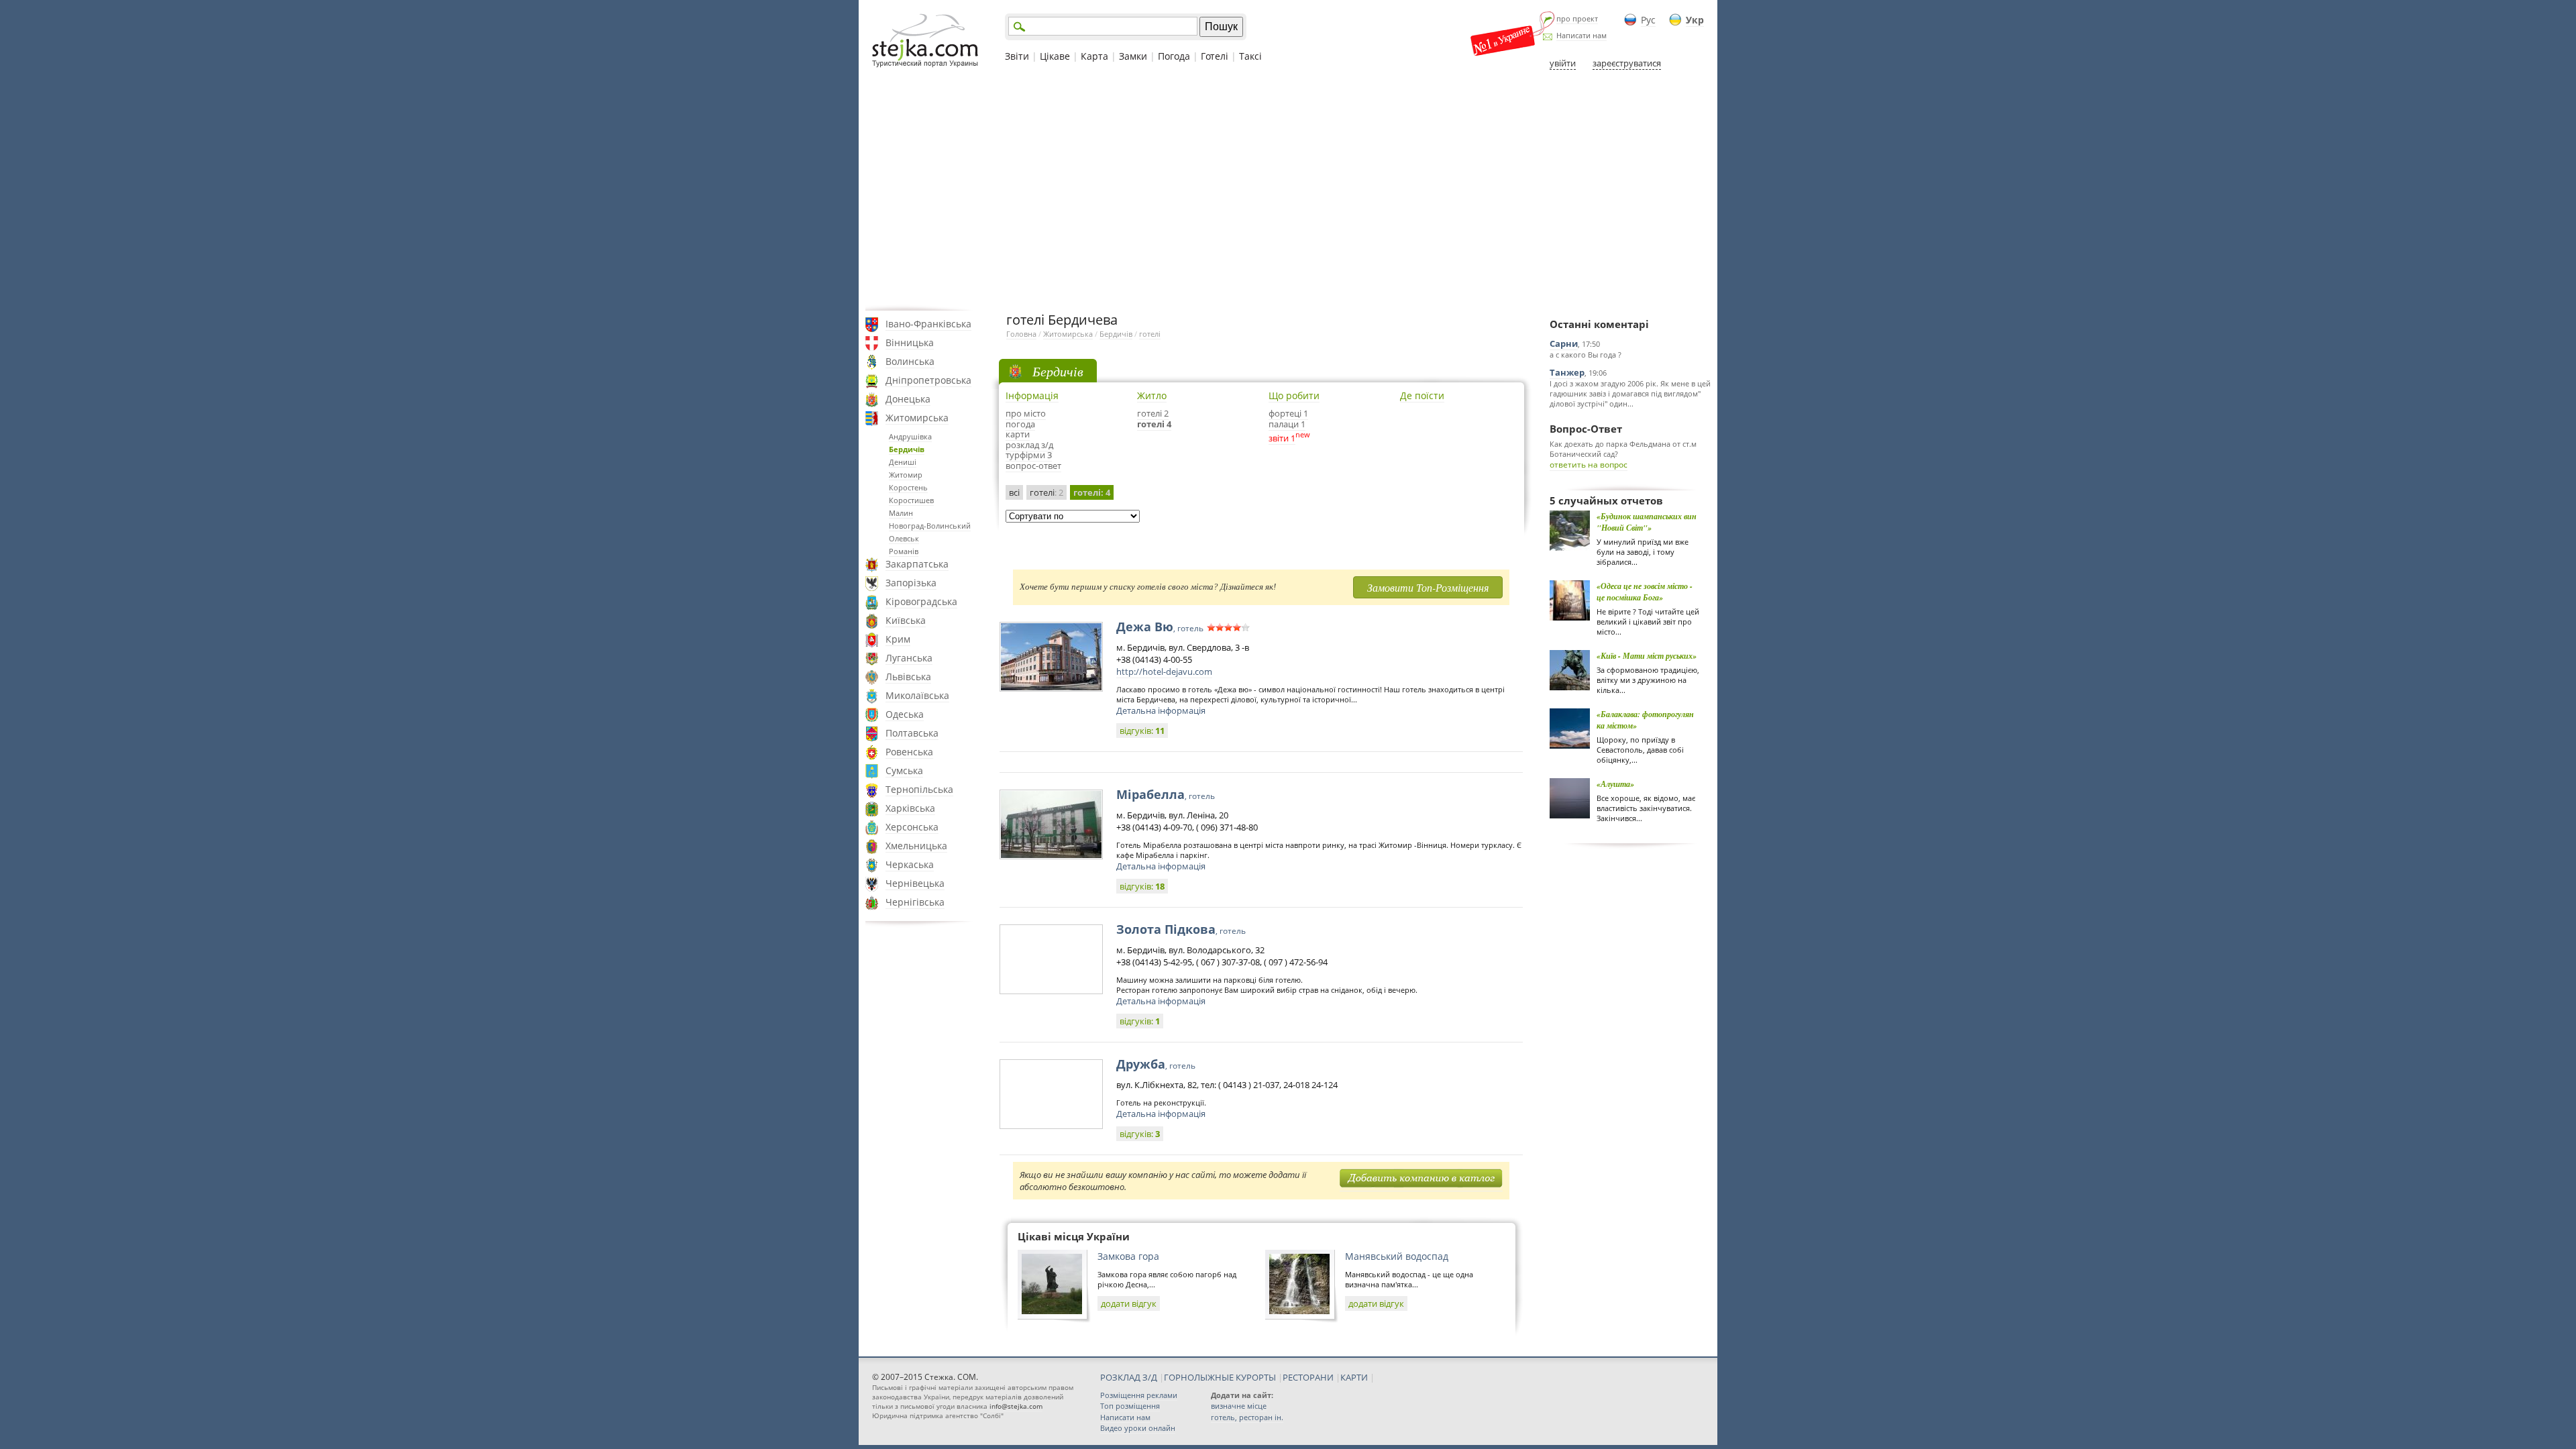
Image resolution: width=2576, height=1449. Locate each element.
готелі (1150, 334)
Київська (906, 620)
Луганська (909, 658)
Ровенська (909, 752)
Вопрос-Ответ (1586, 429)
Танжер (1567, 372)
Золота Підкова (1181, 929)
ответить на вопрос (1589, 465)
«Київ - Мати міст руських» (1647, 656)
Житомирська (917, 418)
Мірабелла (1166, 794)
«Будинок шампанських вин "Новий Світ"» (1647, 522)
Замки (1133, 56)
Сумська (904, 770)
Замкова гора (1128, 1256)
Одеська (905, 714)
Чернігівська (915, 902)
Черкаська (910, 864)
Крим (898, 639)
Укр (1695, 20)
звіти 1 (1282, 438)
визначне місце (1239, 1406)
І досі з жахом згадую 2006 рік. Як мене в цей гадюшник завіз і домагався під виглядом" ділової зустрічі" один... (1630, 393)
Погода (1174, 56)
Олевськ (904, 538)
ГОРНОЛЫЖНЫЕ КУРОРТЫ (1220, 1377)
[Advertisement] (1288, 190)
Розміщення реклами (1139, 1395)
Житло (1152, 395)
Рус (1648, 20)
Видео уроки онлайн (1138, 1428)
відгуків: (1142, 731)
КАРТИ (1354, 1377)
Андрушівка (910, 436)
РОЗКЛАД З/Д (1129, 1377)
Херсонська (912, 827)
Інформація (1032, 395)
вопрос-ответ (1033, 466)
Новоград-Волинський (930, 526)
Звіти (1017, 56)
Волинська (910, 361)
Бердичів (907, 449)
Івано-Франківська (928, 324)
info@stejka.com (1016, 1406)
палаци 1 (1287, 424)
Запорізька (911, 583)
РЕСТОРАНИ (1308, 1377)
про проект (1577, 18)
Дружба (1156, 1064)
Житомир (906, 475)
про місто (1026, 413)
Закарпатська (917, 564)
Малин (901, 513)
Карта (1094, 56)
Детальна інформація (1161, 710)
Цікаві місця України (1074, 1236)
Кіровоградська (921, 601)
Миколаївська (917, 695)
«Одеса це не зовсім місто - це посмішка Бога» (1645, 592)
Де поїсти (1422, 395)
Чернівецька (915, 883)
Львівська (908, 677)
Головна (1021, 334)
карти (1018, 434)
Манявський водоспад (1397, 1256)
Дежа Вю (1160, 627)
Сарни (1564, 343)
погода (1020, 424)
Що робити (1294, 395)
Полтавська (912, 733)
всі (1014, 492)
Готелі (1215, 56)
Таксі (1250, 56)
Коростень (908, 487)
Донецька (908, 399)
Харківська (910, 808)
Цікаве (1055, 56)
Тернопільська (919, 789)
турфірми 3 (1029, 455)
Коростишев (911, 500)
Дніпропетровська (928, 380)
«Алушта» (1615, 784)
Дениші (903, 462)
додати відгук (1129, 1303)
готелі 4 (1154, 424)
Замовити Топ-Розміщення (1428, 587)
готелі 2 (1153, 413)
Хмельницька (916, 846)
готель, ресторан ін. (1247, 1417)
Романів (904, 551)
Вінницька (910, 342)
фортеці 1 (1288, 413)
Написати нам (1581, 35)
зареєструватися (1627, 63)
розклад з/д (1029, 445)
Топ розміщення (1130, 1406)
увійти (1563, 63)
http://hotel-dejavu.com (1164, 672)
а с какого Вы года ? (1586, 355)
